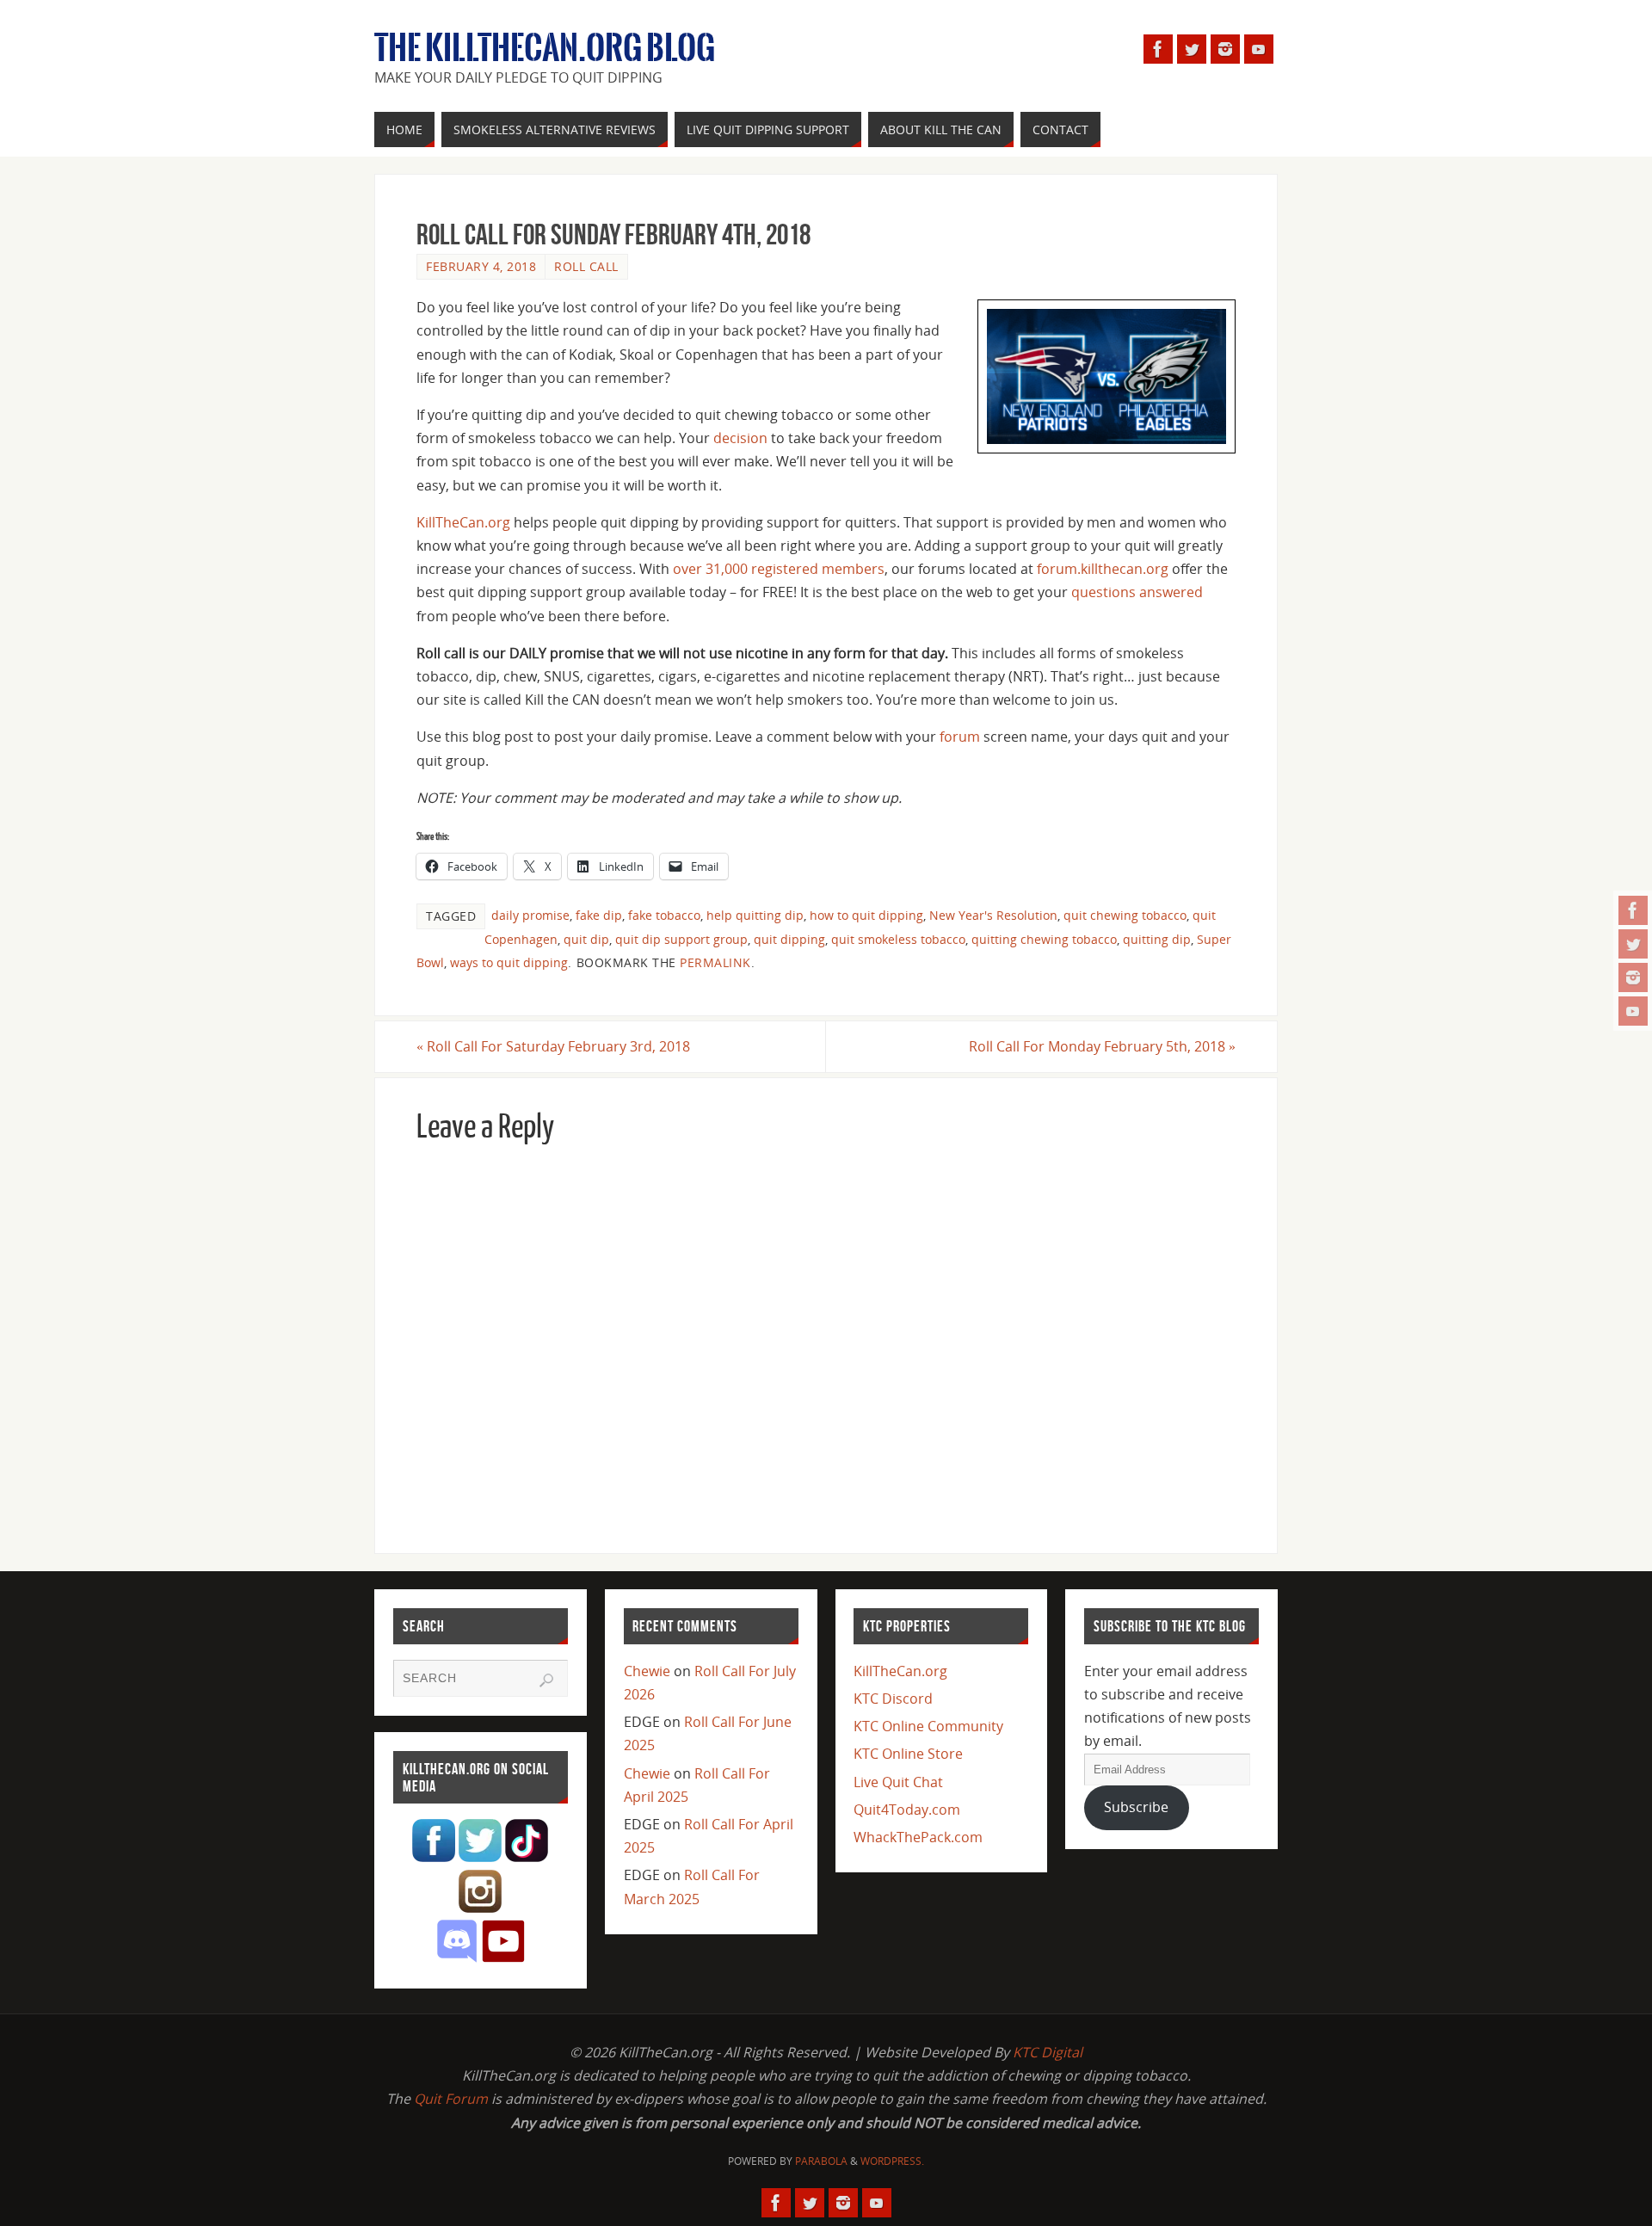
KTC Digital (1048, 2052)
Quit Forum (451, 2099)
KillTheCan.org (463, 522)
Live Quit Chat (898, 1782)
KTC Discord (893, 1699)
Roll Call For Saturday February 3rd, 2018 (553, 1046)
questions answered (1137, 592)
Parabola (821, 2161)
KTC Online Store (908, 1754)
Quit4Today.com (907, 1810)
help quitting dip (755, 915)
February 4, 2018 (481, 266)
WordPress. (892, 2161)
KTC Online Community (928, 1726)
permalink (715, 962)
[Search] (546, 1680)
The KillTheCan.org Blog (545, 48)
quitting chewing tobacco (1044, 939)
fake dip (599, 915)
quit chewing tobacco (1125, 915)
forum (960, 737)
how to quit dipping (866, 915)
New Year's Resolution (993, 915)
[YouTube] (1633, 1011)
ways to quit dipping (509, 962)
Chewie (647, 1671)
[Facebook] (1633, 910)
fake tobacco (664, 915)
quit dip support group (681, 939)
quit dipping (789, 939)
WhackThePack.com (918, 1837)
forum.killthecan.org (1103, 569)
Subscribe (1136, 1807)
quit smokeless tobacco (898, 939)
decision (740, 438)
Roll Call (586, 266)
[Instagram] (1633, 977)
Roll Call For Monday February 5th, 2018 (1102, 1046)
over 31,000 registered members (779, 569)
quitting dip (1157, 939)
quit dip (586, 939)
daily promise (530, 915)
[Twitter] (1633, 944)
